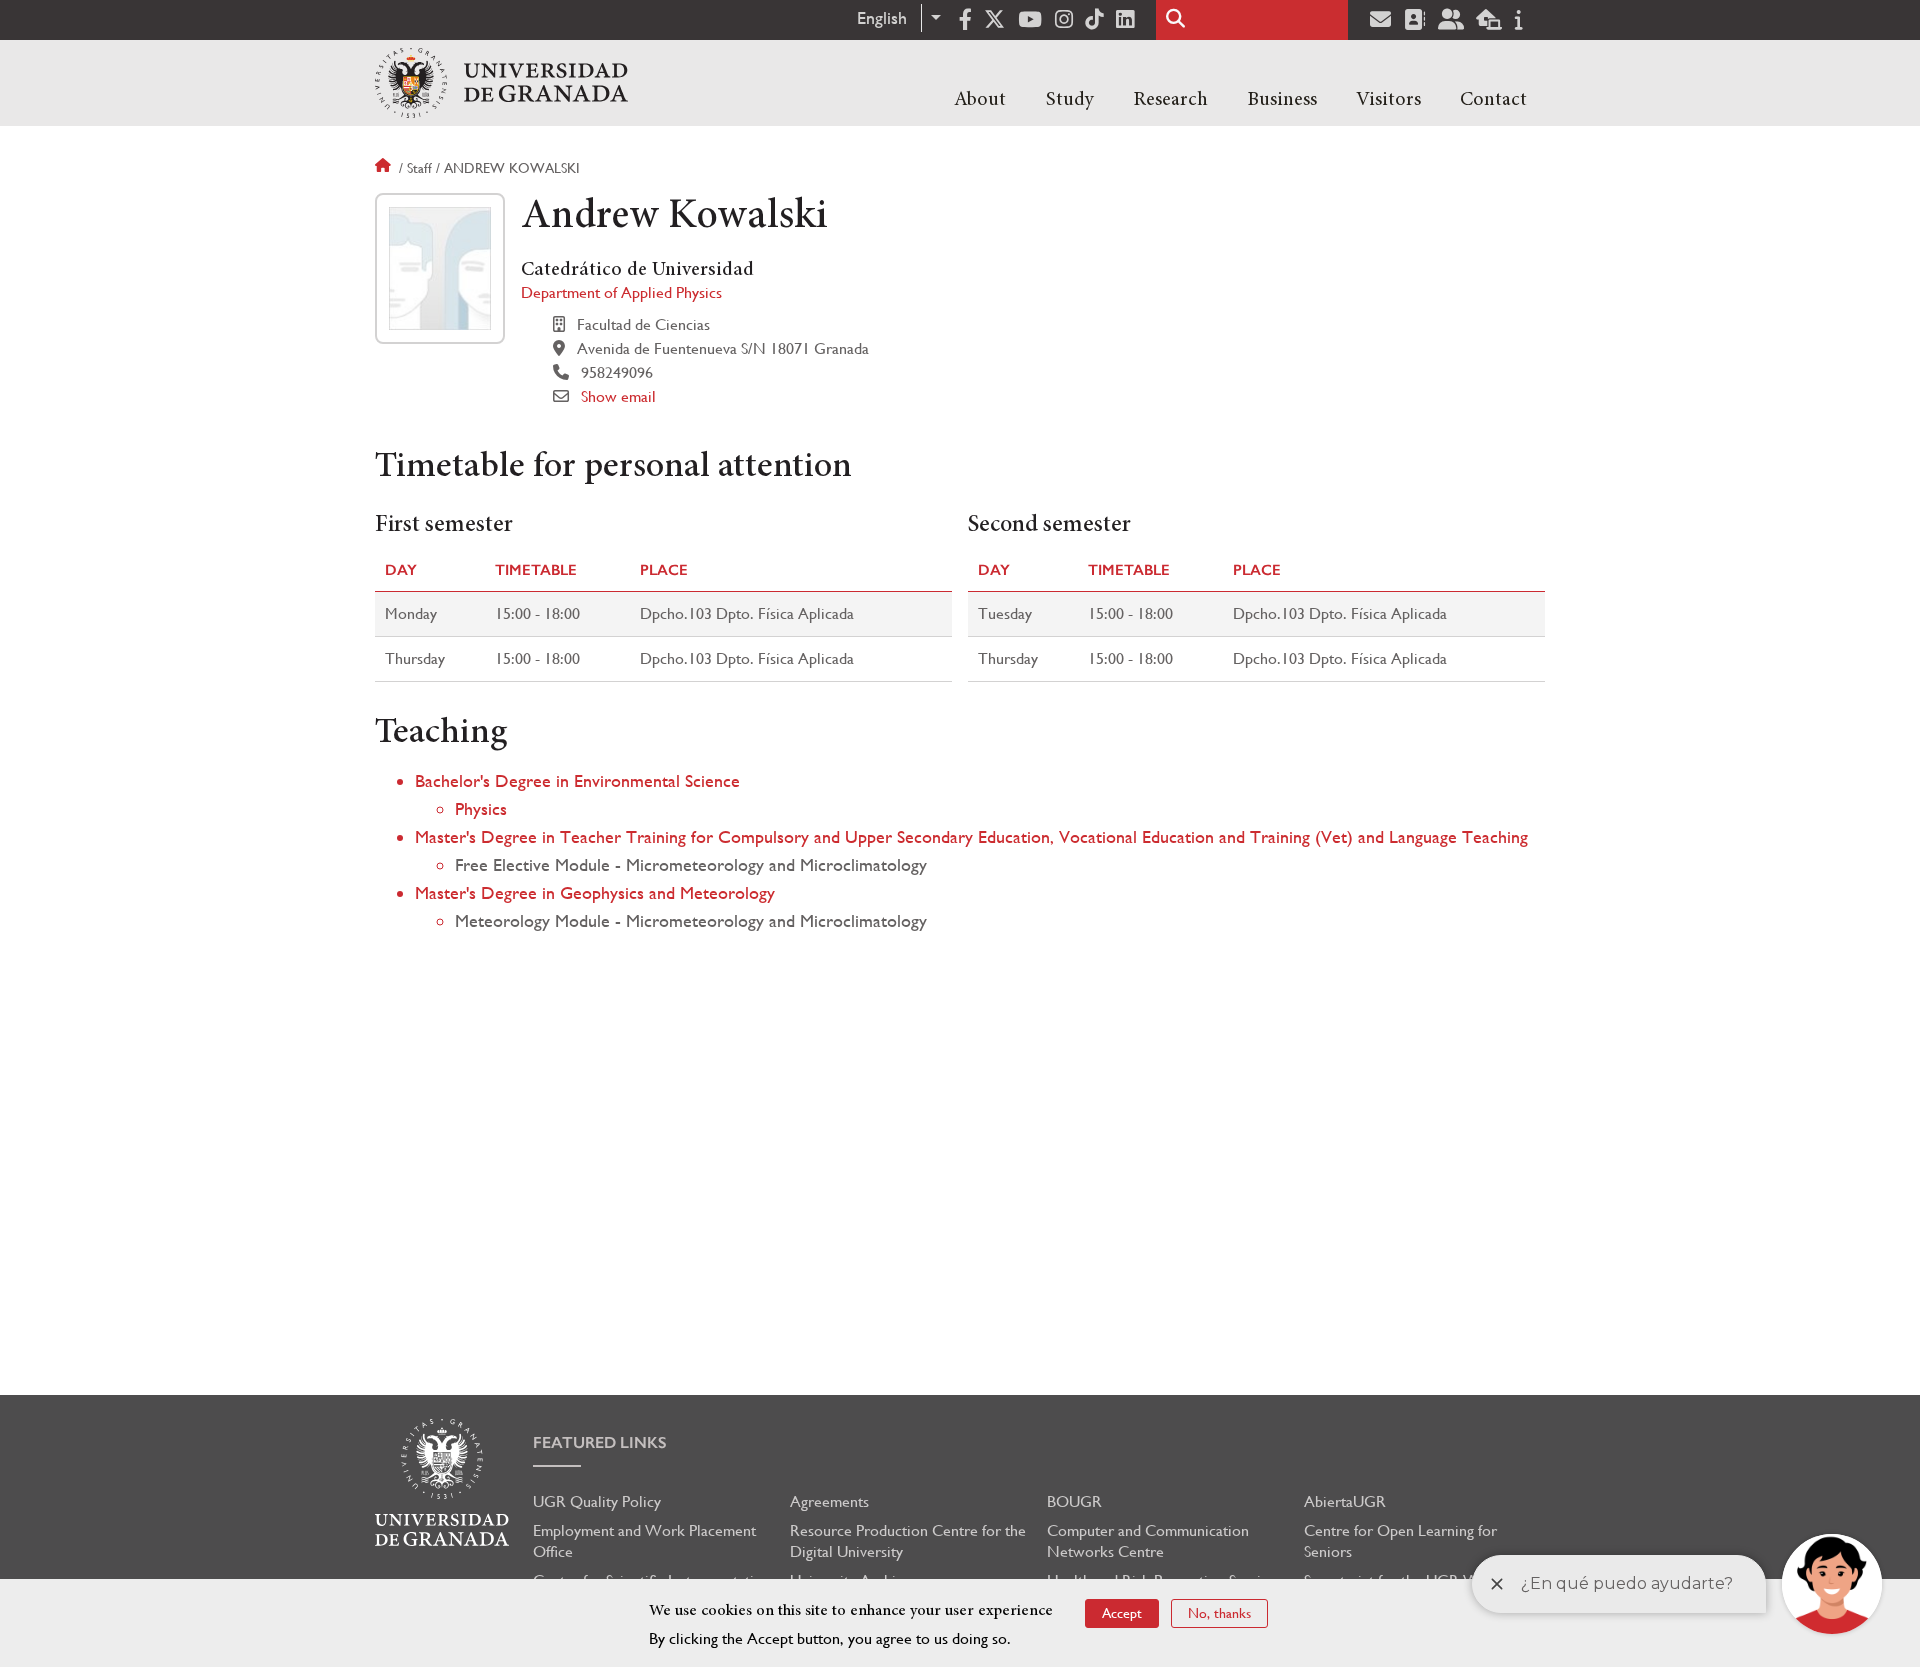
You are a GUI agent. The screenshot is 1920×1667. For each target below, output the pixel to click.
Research (1170, 100)
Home (385, 168)
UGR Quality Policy (597, 1501)
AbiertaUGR (1345, 1501)
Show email (618, 396)
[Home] (501, 83)
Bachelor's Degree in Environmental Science (577, 780)
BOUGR (1074, 1501)
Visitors (1388, 100)
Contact (1493, 100)
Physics (481, 808)
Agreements (829, 1501)
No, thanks (1219, 1613)
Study (1070, 100)
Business (1282, 100)
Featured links (600, 1442)
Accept (1122, 1613)
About (980, 100)
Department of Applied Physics (621, 292)
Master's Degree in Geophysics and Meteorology (595, 892)
